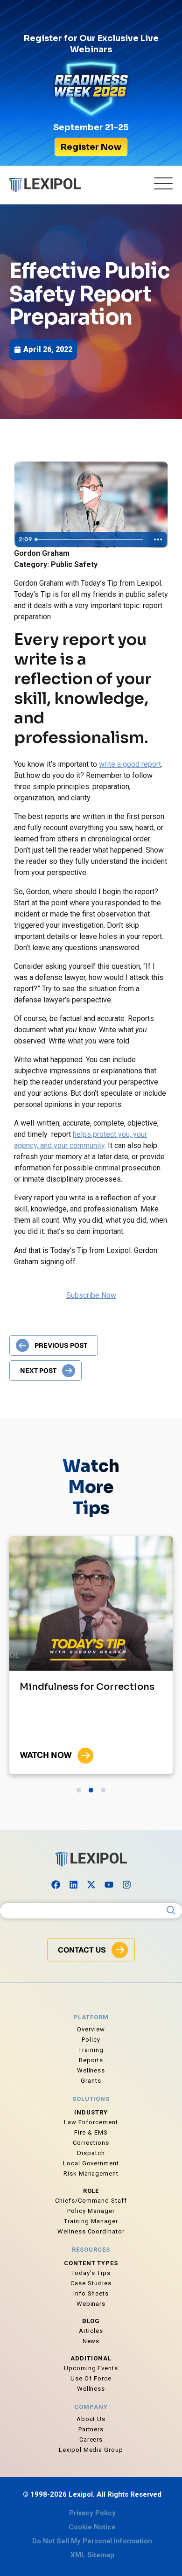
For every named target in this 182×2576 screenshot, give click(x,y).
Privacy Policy (92, 2513)
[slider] (90, 539)
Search (171, 1911)
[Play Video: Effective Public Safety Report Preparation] (91, 496)
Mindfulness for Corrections (87, 1687)
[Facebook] (56, 1885)
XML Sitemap (92, 2555)
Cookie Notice (92, 2527)
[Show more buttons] (158, 539)
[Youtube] (109, 1885)
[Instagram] (126, 1885)
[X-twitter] (91, 1885)
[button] (79, 1790)
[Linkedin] (73, 1885)
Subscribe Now (91, 1295)
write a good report (130, 764)
